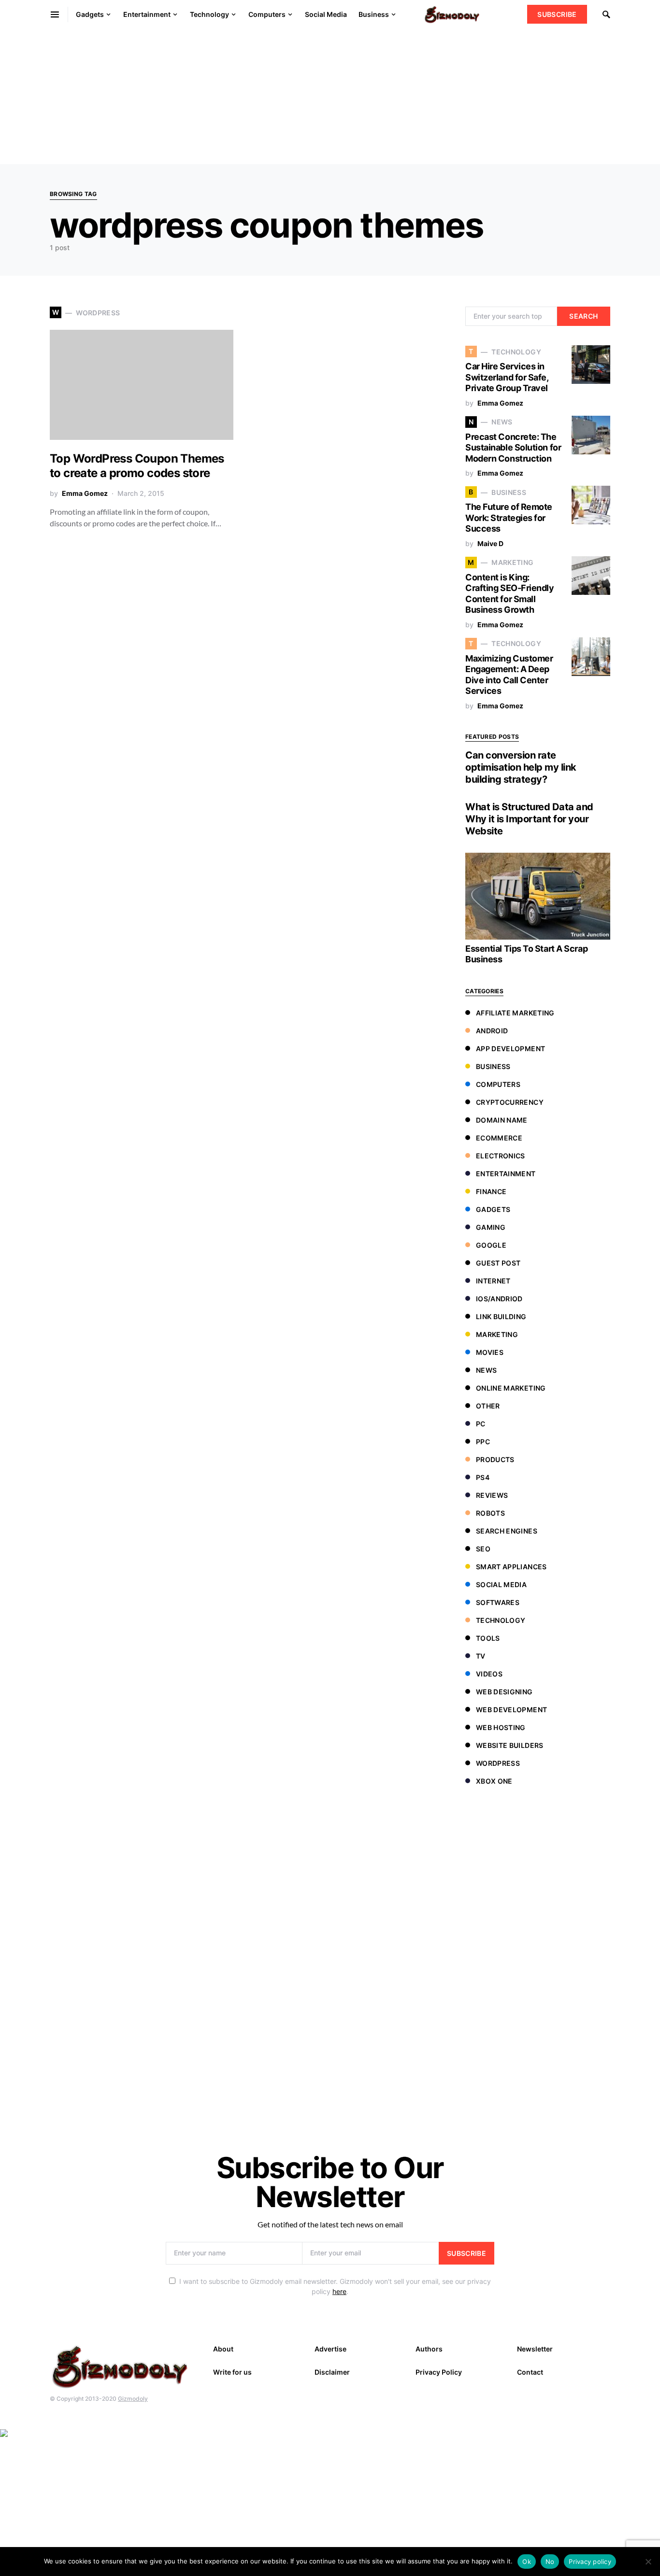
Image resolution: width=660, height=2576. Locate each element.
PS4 (483, 1477)
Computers (498, 1084)
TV (481, 1656)
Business (493, 1066)
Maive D (490, 543)
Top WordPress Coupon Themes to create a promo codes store (137, 466)
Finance (491, 1191)
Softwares (498, 1602)
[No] (648, 2562)
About (223, 2349)
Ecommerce (499, 1138)
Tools (488, 1638)
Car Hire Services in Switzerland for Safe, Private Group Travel (507, 377)
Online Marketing (511, 1388)
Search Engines (507, 1531)
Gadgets (493, 1209)
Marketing (497, 1334)
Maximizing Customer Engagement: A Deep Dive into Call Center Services (509, 675)
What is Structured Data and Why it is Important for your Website (529, 819)
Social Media (501, 1584)
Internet (493, 1281)
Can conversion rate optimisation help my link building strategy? (521, 767)
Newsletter (535, 2349)
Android (492, 1031)
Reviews (492, 1495)
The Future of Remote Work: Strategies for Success (509, 518)
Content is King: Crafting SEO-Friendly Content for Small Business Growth (510, 594)
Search (583, 316)
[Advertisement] (290, 97)
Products (495, 1459)
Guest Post (498, 1263)
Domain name (502, 1120)
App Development (510, 1049)
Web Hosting (501, 1727)
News (486, 1370)
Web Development (511, 1710)
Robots (490, 1513)
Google (491, 1245)
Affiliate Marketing (515, 1013)
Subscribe (557, 14)
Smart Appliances (511, 1567)
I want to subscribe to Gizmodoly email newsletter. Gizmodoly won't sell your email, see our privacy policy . (335, 2286)
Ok (527, 2562)
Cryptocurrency (510, 1102)
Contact (530, 2372)
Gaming (491, 1227)
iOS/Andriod (499, 1299)
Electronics (501, 1156)
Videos (489, 1674)
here (339, 2291)
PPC (483, 1442)
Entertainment (506, 1174)
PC (481, 1424)
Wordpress (498, 1763)
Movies (490, 1352)
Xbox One (494, 1781)
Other (488, 1406)
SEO (483, 1549)
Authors (429, 2349)
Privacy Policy (439, 2372)
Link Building (501, 1316)
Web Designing (504, 1692)
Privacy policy (590, 2562)
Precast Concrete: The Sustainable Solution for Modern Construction (513, 448)
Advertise (330, 2349)
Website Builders (510, 1745)
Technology (501, 1620)
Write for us (232, 2372)
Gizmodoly (133, 2399)
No (550, 2562)
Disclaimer (332, 2372)
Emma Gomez (85, 493)
